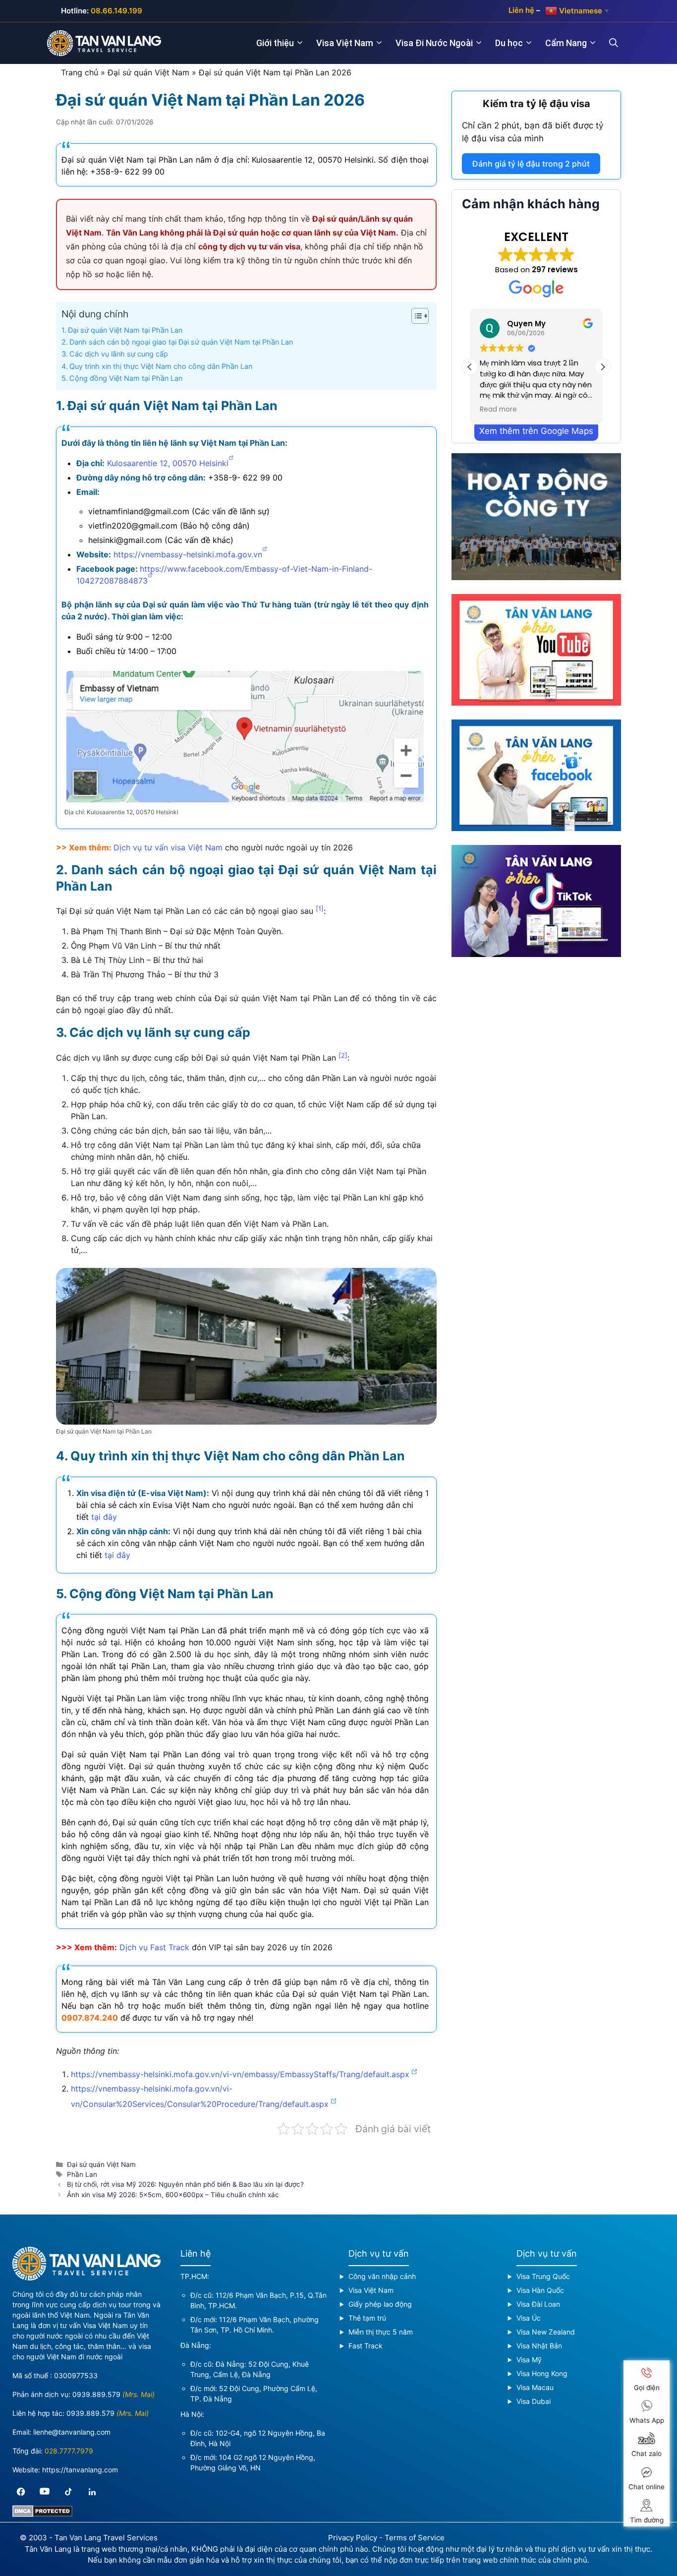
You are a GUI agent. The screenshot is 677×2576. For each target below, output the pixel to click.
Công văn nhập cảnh (382, 2276)
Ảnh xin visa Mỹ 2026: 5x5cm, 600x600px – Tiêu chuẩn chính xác (173, 2195)
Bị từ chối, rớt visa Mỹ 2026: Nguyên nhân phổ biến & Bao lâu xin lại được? (185, 2184)
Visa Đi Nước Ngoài (434, 43)
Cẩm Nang (566, 43)
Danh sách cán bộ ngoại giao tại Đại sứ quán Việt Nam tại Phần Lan (181, 342)
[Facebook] (21, 2492)
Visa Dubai (534, 2401)
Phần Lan (82, 2174)
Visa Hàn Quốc (540, 2290)
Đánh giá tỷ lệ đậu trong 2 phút (531, 164)
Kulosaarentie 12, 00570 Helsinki (168, 463)
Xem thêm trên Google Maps (536, 431)
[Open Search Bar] (620, 43)
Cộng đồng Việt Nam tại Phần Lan (126, 378)
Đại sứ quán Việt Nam (148, 72)
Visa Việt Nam (345, 43)
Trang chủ (80, 72)
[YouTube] (45, 2492)
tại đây (104, 1517)
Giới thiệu (275, 43)
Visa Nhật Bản (539, 2346)
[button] (603, 367)
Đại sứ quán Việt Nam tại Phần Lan (125, 330)
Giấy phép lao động (380, 2304)
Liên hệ (521, 10)
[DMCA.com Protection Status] (42, 2514)
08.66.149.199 (116, 11)
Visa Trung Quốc (543, 2276)
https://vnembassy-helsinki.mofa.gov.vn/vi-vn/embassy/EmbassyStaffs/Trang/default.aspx (240, 2074)
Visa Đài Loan (538, 2304)
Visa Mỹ (529, 2360)
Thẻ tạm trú (367, 2318)
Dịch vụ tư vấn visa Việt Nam (168, 847)
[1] (320, 908)
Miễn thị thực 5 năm (381, 2332)
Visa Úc (529, 2318)
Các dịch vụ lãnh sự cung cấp (119, 354)
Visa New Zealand (546, 2332)
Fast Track (366, 2346)
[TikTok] (68, 2492)
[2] (343, 1055)
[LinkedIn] (92, 2492)
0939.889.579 (96, 2394)
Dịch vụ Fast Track (154, 1947)
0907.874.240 (90, 2018)
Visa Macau (535, 2387)
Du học (509, 43)
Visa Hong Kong (542, 2373)
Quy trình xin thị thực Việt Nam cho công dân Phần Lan (161, 366)
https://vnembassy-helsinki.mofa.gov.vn (188, 554)
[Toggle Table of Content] (415, 316)
